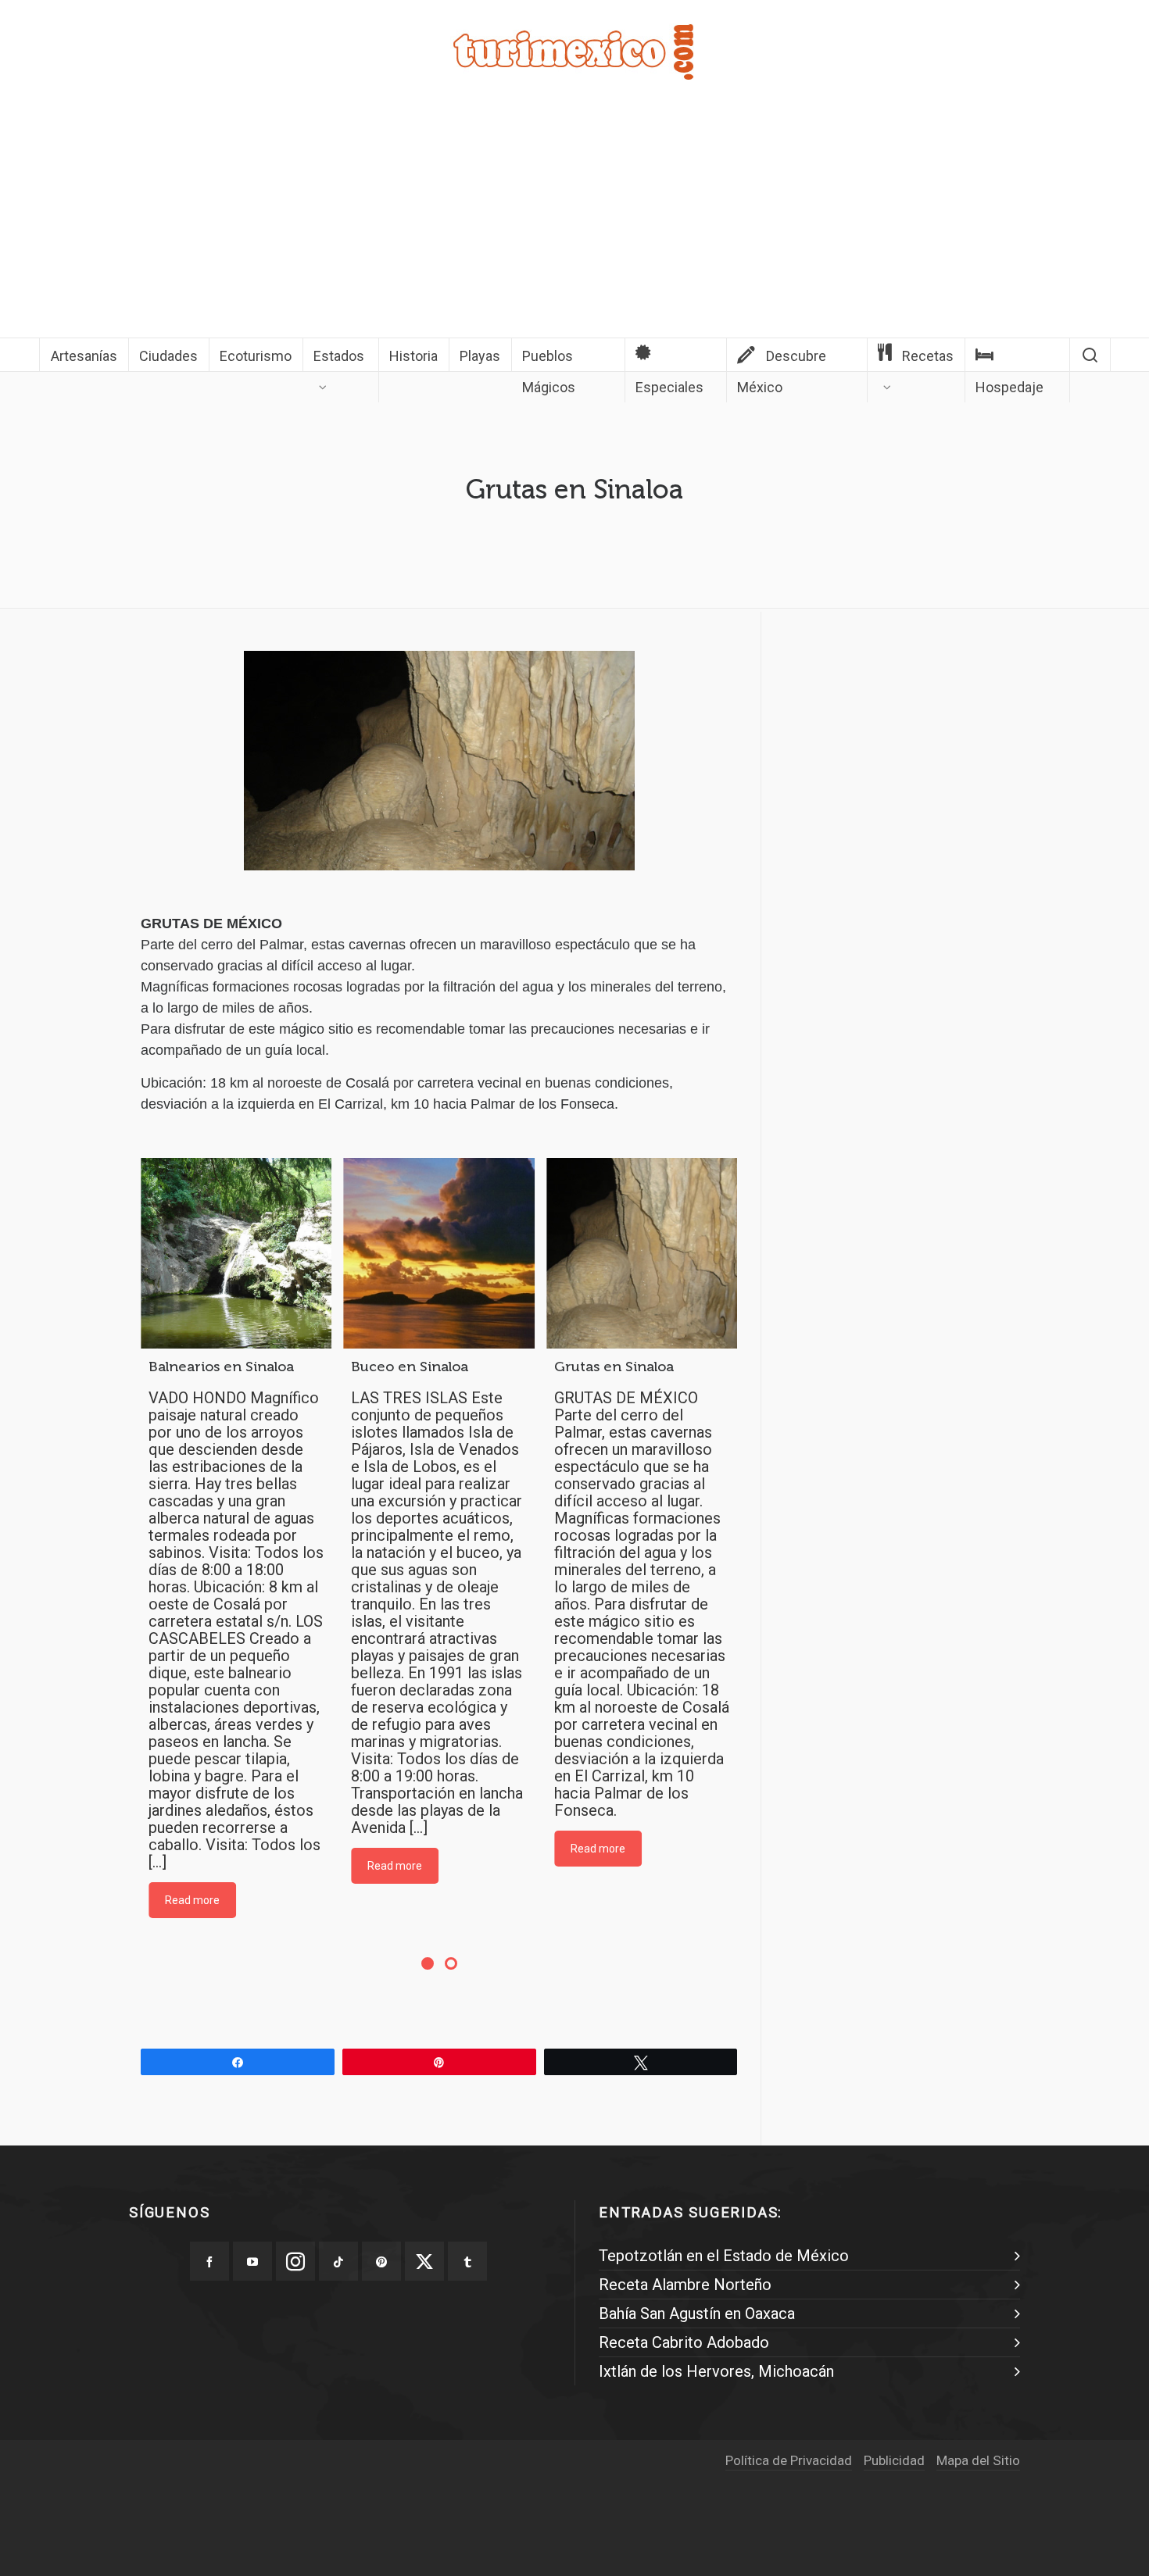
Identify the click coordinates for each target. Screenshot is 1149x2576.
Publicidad (894, 2460)
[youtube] (252, 2261)
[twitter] (424, 2261)
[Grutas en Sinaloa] (642, 1253)
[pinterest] (381, 2261)
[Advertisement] (574, 220)
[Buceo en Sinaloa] (438, 1253)
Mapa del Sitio (978, 2460)
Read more (192, 1900)
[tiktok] (338, 2261)
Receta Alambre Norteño (685, 2285)
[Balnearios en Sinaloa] (236, 1253)
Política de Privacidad (789, 2460)
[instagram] (295, 2261)
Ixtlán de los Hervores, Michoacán (716, 2371)
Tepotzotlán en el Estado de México (724, 2256)
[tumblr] (467, 2261)
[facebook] (209, 2261)
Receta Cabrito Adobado (684, 2342)
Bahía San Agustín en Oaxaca (697, 2313)
